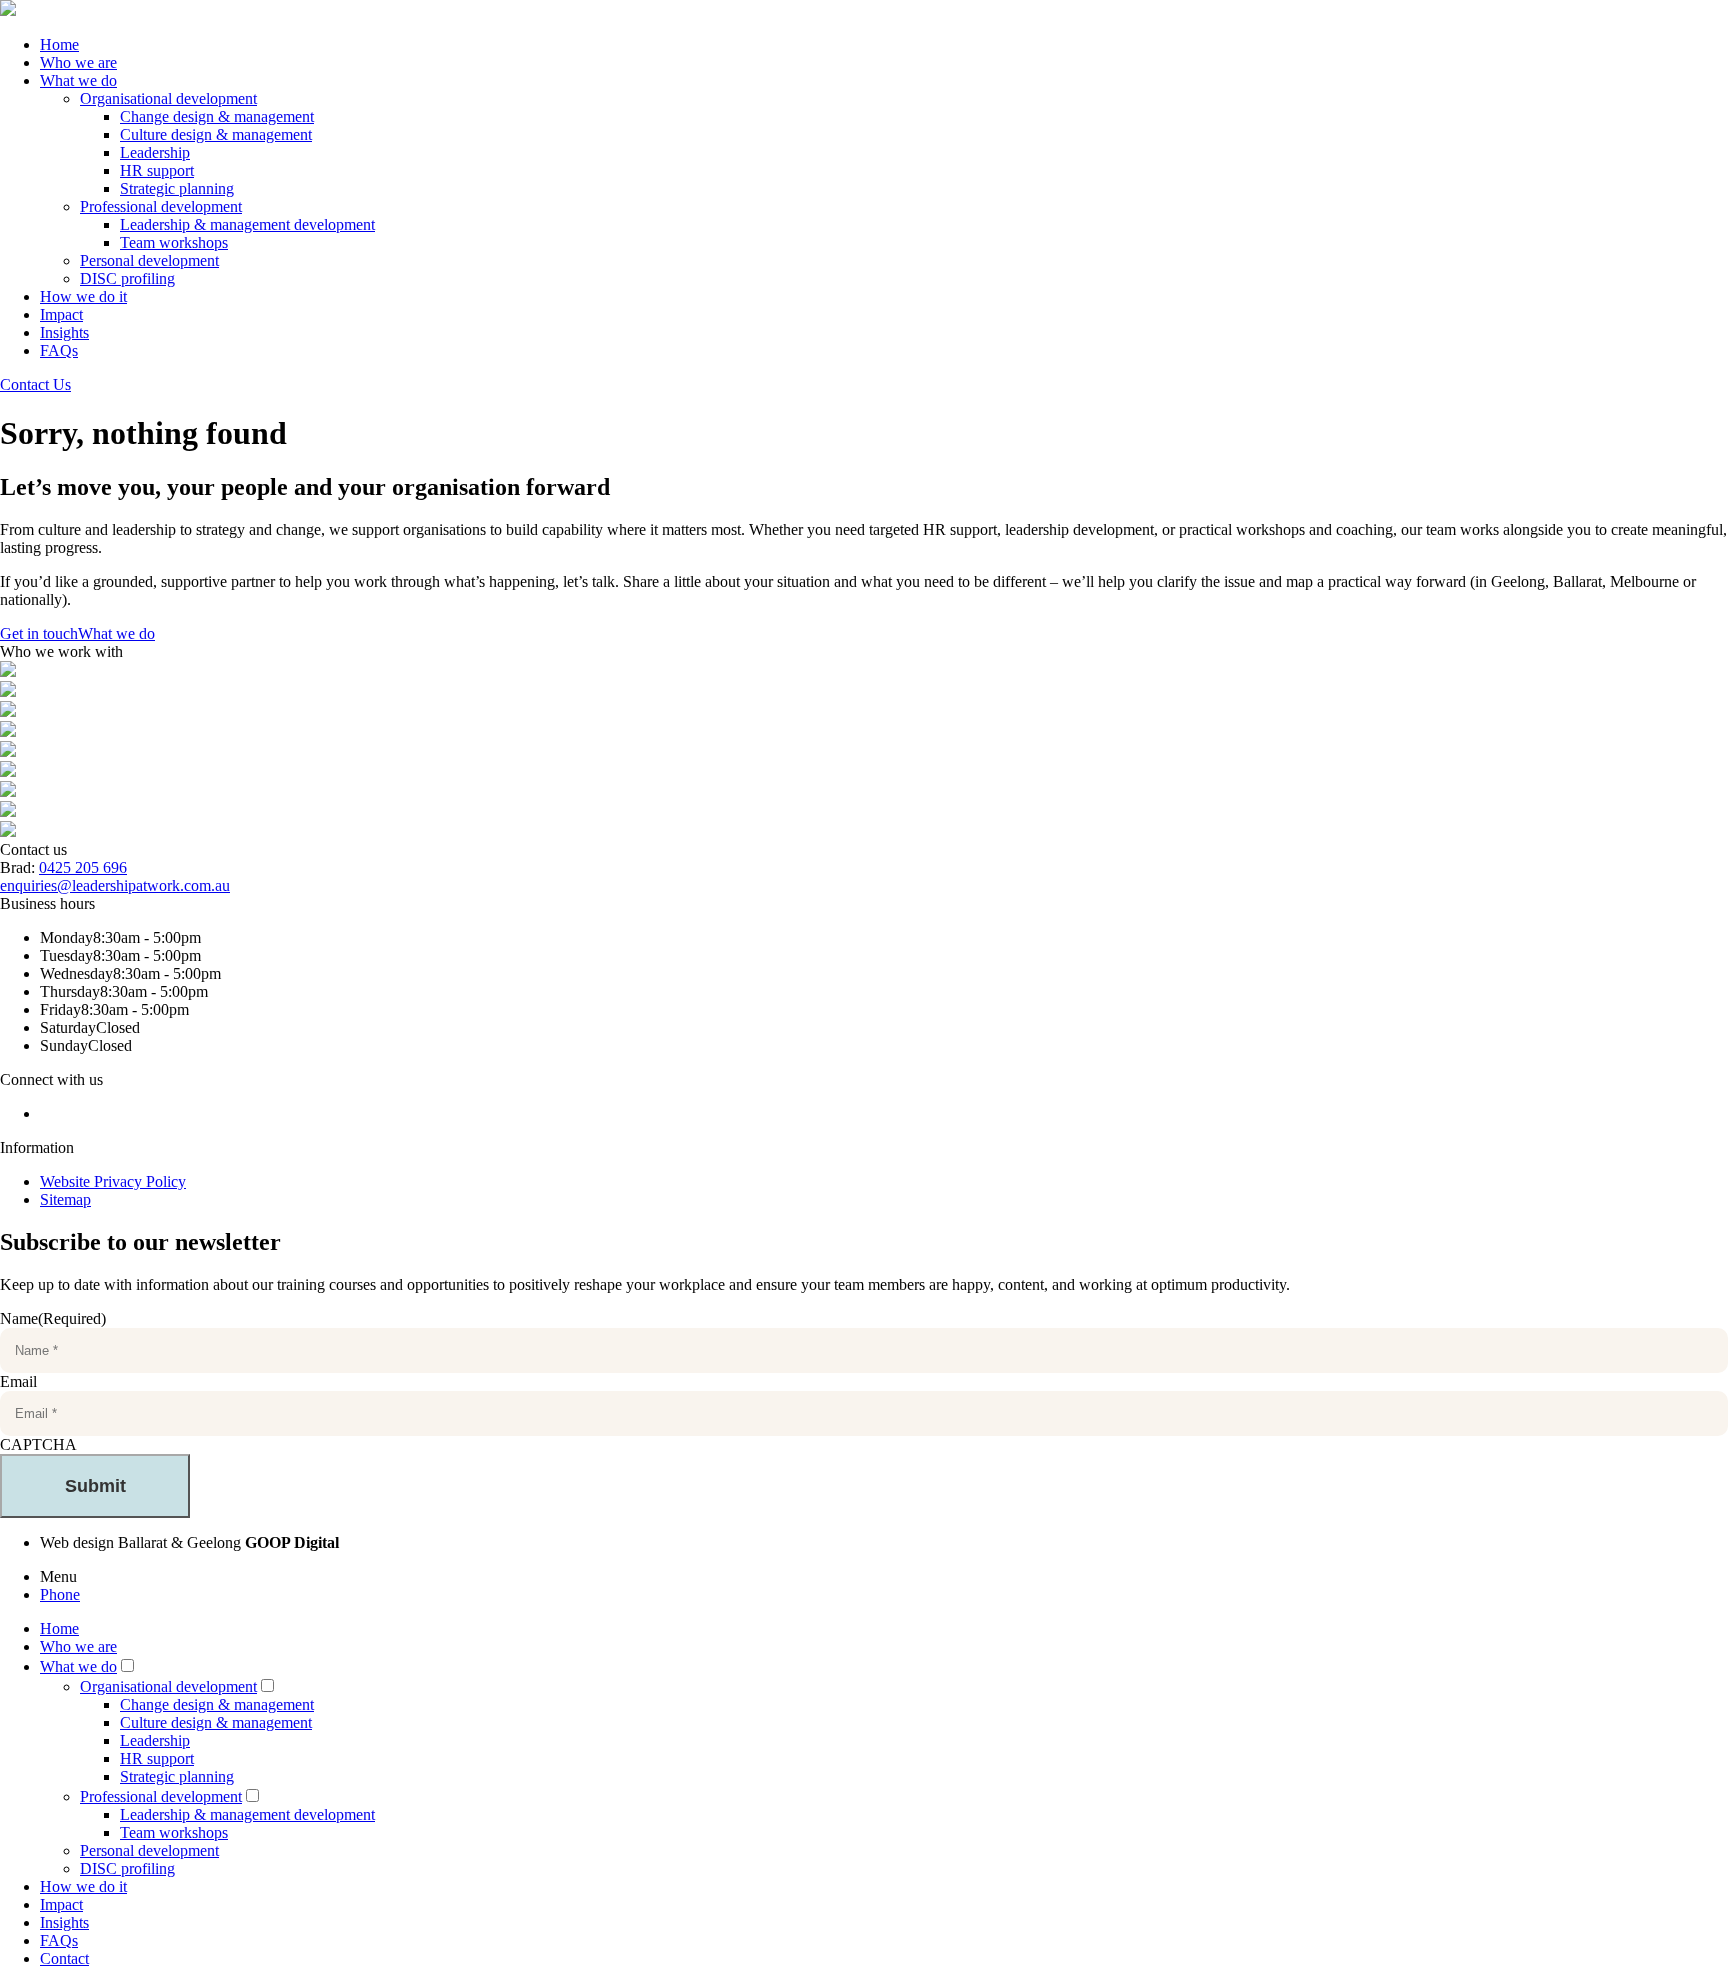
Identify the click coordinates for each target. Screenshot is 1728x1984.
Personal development (149, 260)
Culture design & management (216, 134)
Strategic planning (177, 188)
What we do (78, 80)
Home (59, 44)
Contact (64, 1958)
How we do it (83, 296)
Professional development (161, 206)
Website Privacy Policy (113, 1181)
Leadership (155, 152)
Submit (95, 1486)
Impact (61, 314)
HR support (157, 170)
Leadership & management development (247, 224)
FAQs (59, 350)
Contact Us (35, 384)
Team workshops (174, 242)
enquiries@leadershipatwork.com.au (115, 885)
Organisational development (168, 98)
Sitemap (65, 1199)
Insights (64, 332)
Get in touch (39, 633)
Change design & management (217, 116)
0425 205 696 (83, 867)
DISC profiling (127, 278)
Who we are (78, 62)
